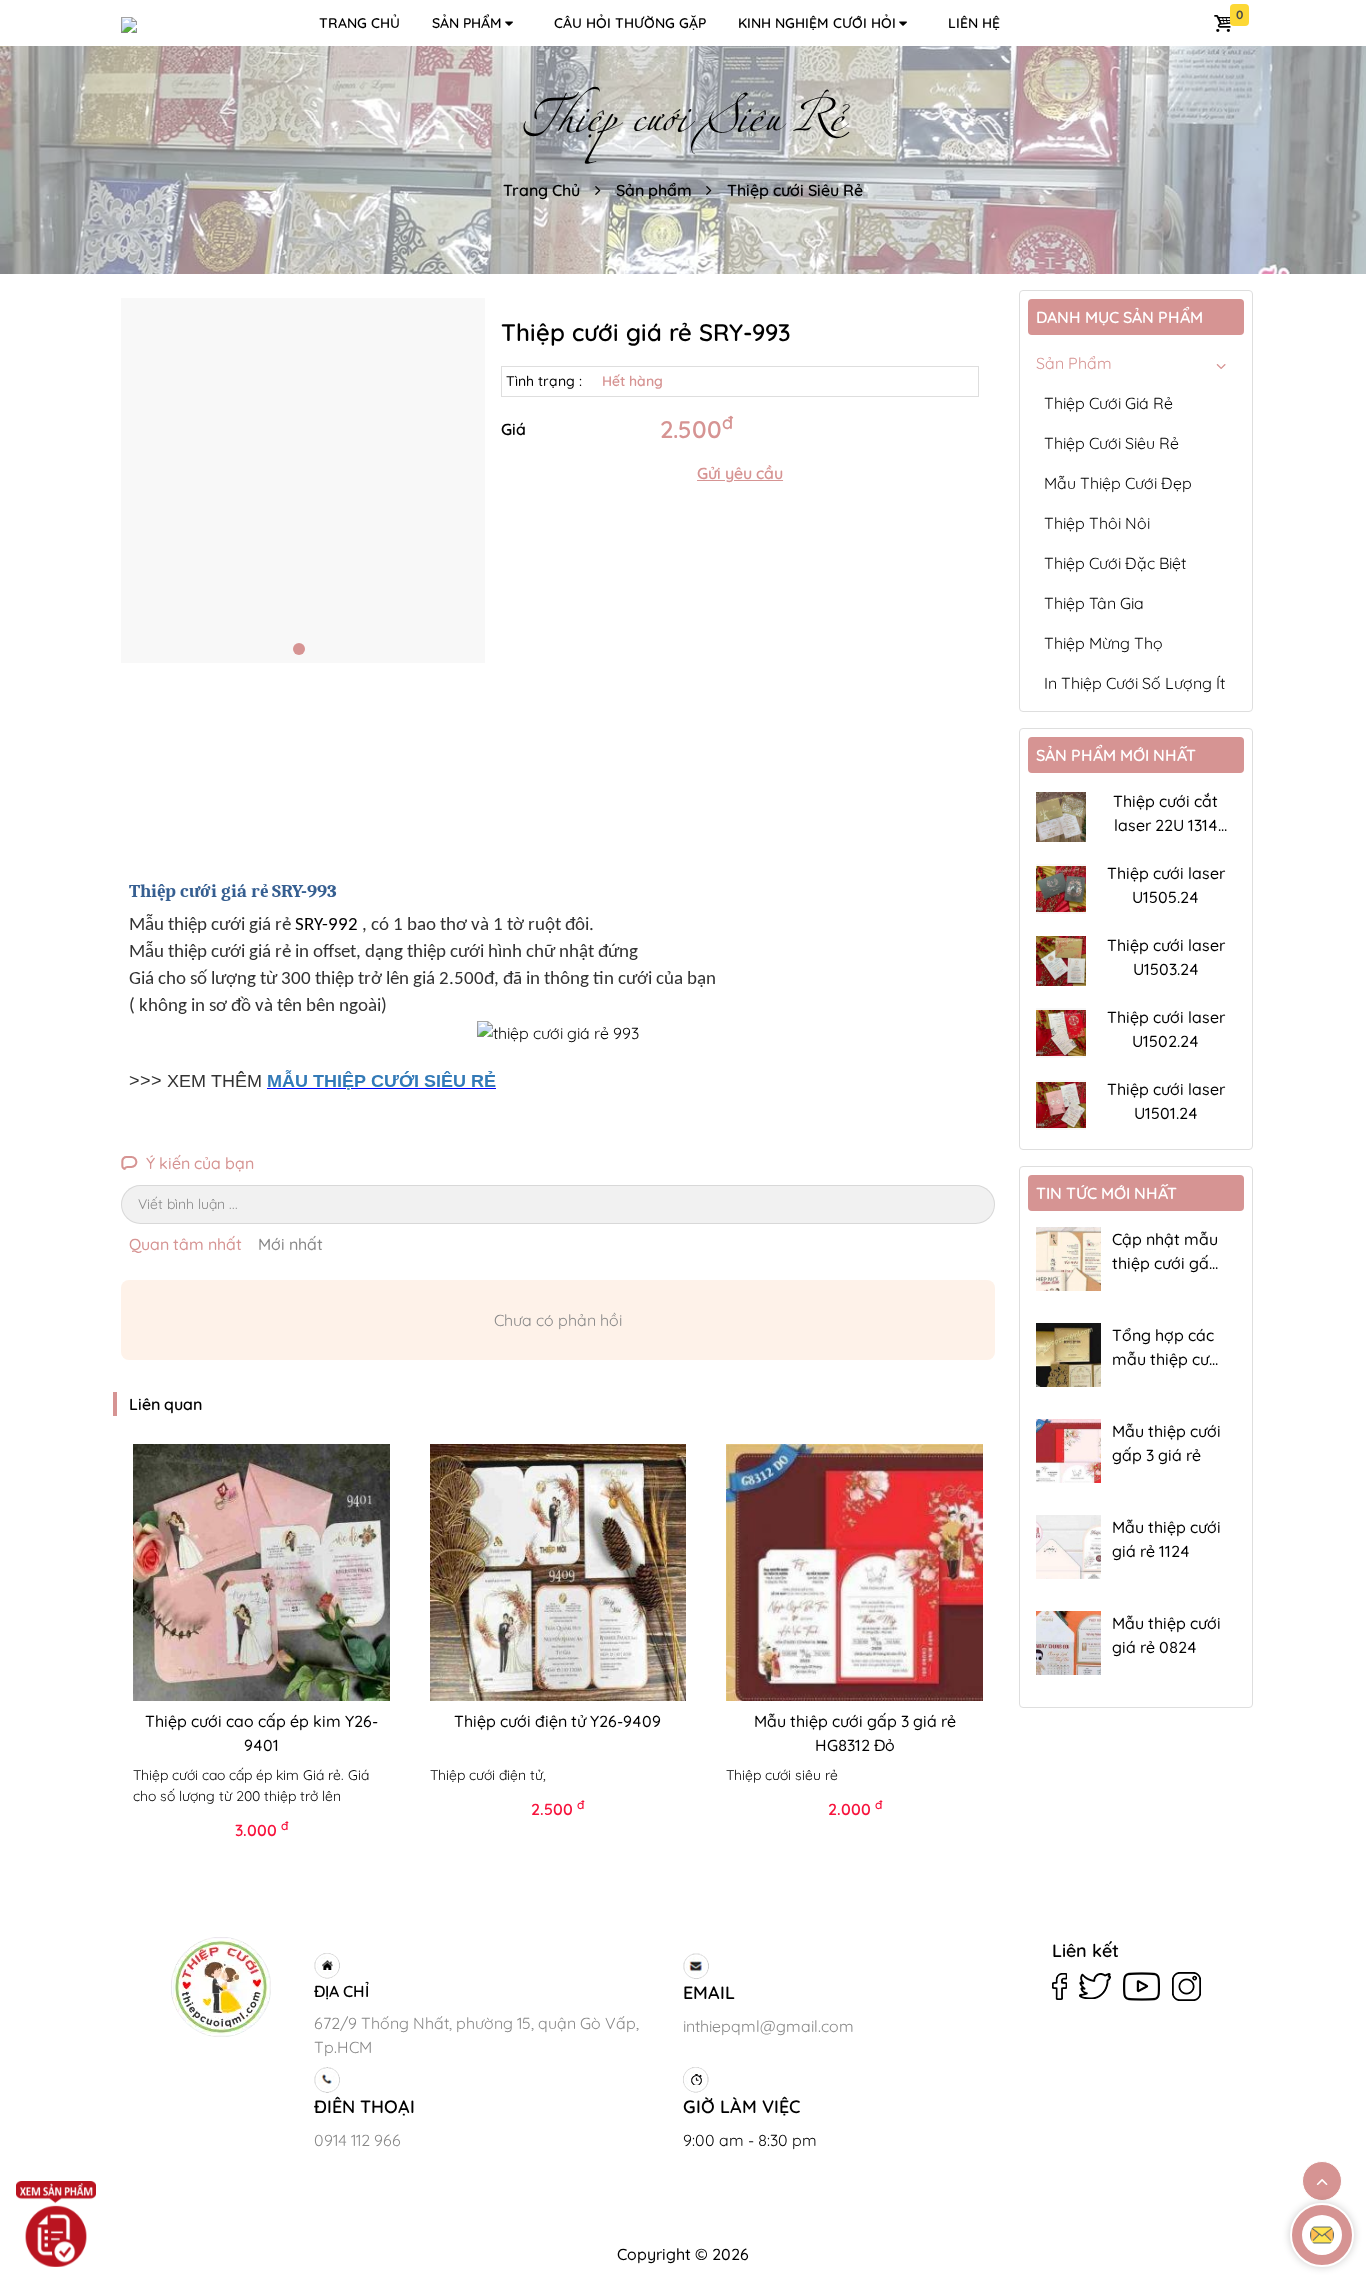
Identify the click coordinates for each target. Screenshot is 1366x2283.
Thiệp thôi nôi (1097, 523)
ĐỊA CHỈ (341, 1991)
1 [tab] (299, 649)
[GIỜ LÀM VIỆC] (863, 2080)
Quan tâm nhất (185, 1244)
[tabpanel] (303, 480)
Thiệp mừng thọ (1103, 643)
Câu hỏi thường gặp (630, 23)
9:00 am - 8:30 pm (750, 2140)
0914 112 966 (357, 2140)
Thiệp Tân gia (1094, 603)
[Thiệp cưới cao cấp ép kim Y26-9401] (261, 1572)
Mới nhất (290, 1244)
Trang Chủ (541, 190)
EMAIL (709, 1992)
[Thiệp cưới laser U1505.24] (1061, 889)
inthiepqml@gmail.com (768, 2026)
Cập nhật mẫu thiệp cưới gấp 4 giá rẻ (1165, 1263)
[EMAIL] (863, 1966)
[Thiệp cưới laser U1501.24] (1061, 1105)
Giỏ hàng (1225, 23)
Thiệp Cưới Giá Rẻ (1108, 403)
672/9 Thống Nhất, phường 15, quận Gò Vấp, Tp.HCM (476, 2035)
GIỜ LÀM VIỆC (741, 2106)
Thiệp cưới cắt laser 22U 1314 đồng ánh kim (1165, 825)
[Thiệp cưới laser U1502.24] (1061, 1033)
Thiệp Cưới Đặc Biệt (1115, 563)
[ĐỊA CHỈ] (494, 1966)
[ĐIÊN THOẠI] (494, 2080)
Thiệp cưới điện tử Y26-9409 (557, 1721)
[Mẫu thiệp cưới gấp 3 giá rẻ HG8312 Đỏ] (854, 1572)
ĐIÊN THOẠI (364, 2106)
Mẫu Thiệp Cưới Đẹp (1118, 483)
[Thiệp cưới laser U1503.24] (1061, 961)
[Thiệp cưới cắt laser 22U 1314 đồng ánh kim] (1061, 817)
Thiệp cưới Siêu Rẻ (795, 190)
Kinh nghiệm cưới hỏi (817, 23)
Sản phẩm (467, 23)
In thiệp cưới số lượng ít (1134, 683)
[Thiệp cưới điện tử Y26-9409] (558, 1572)
